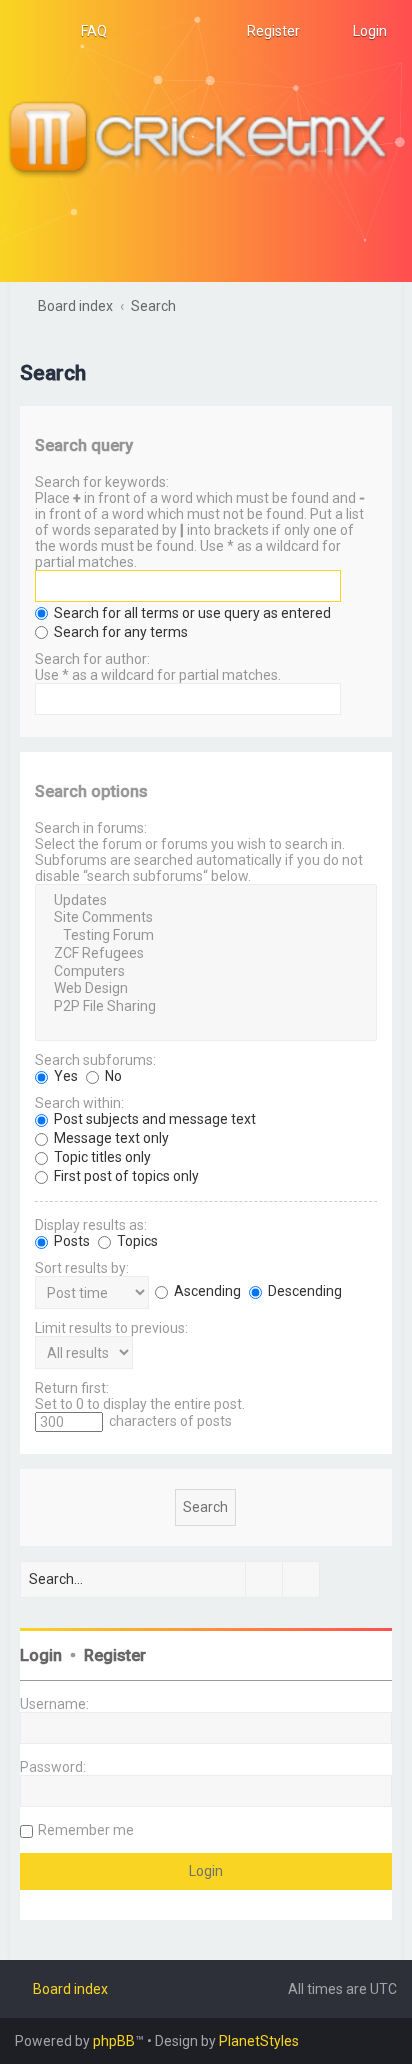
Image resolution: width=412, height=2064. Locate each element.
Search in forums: (91, 828)
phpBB (114, 2041)
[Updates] (205, 901)
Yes (64, 1076)
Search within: (79, 1103)
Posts (70, 1241)
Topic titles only (101, 1157)
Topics (136, 1241)
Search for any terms (119, 632)
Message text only (110, 1138)
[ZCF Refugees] (205, 954)
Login (41, 1655)
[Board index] (206, 141)
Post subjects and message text (153, 1119)
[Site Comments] (205, 918)
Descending (303, 1291)
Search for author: (92, 659)
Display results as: (91, 1225)
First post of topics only (125, 1176)
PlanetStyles (259, 2041)
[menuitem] (85, 31)
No (112, 1076)
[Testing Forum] (205, 936)
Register (115, 1655)
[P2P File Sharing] (205, 1007)
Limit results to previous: (111, 1328)
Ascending (206, 1291)
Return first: (72, 1388)
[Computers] (205, 972)
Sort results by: (82, 1268)
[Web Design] (205, 989)
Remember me (86, 1830)
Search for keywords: (102, 482)
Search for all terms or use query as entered (191, 613)
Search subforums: (95, 1060)
